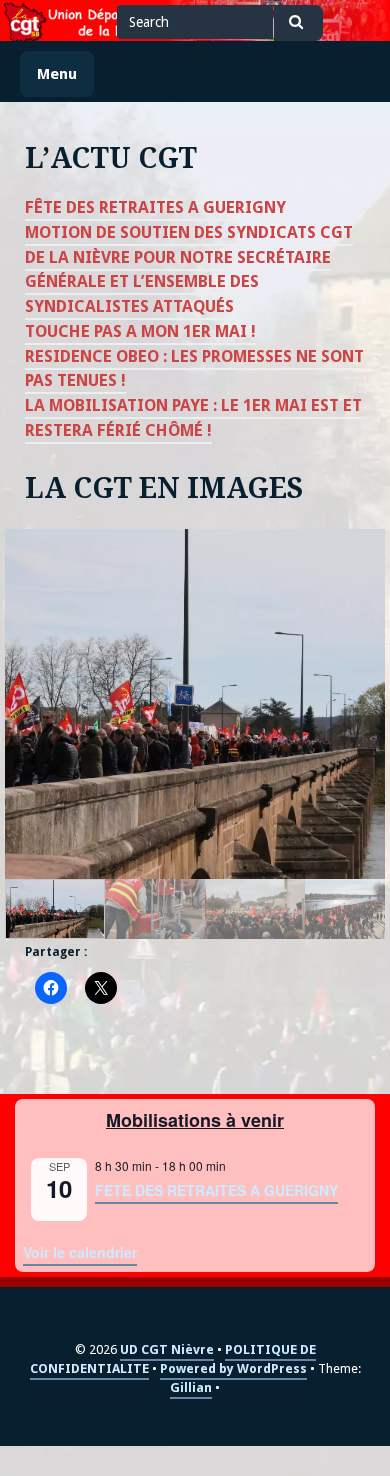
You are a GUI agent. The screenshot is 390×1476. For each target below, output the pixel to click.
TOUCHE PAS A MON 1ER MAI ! (140, 331)
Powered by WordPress (233, 1368)
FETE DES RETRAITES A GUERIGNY (216, 1190)
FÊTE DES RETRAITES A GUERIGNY (155, 207)
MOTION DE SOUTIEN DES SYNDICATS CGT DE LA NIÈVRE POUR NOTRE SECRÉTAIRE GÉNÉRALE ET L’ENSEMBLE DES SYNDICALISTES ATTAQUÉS (189, 269)
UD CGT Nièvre (167, 1349)
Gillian (191, 1387)
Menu (57, 73)
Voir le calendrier (80, 1252)
